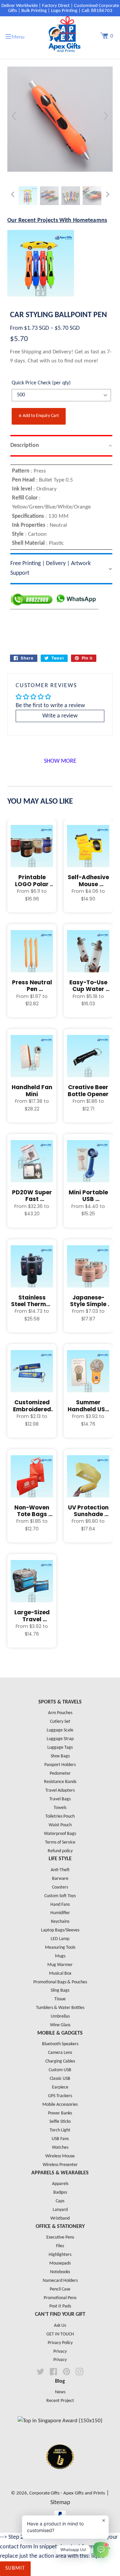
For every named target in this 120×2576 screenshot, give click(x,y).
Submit (15, 2568)
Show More (60, 761)
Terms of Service (60, 1842)
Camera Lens (60, 2053)
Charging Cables (60, 2061)
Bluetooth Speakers (60, 2044)
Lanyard (60, 2210)
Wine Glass (60, 2025)
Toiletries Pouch (60, 1816)
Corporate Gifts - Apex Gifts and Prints (67, 2493)
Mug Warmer (60, 1965)
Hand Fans (60, 1905)
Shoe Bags (60, 1756)
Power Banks (60, 2113)
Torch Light (60, 2130)
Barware (60, 1879)
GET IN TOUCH (60, 2334)
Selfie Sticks (60, 2122)
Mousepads (60, 2263)
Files (60, 2246)
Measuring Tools (60, 1948)
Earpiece (60, 2087)
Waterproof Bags (60, 1834)
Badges (60, 2192)
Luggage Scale (60, 1730)
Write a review (60, 716)
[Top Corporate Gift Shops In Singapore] (60, 2421)
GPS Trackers (60, 2096)
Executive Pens (60, 2237)
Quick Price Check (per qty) (41, 383)
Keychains (60, 1922)
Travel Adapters (60, 1790)
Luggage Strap (60, 1739)
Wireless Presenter (60, 2165)
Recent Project (60, 2401)
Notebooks (60, 2272)
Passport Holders (60, 1765)
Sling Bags (60, 1990)
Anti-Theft (60, 1870)
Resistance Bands (60, 1782)
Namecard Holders (60, 2281)
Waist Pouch (60, 1825)
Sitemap (60, 2503)
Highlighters (60, 2255)
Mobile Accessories (60, 2105)
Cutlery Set (60, 1722)
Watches (60, 2148)
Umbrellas (60, 2016)
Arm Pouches (60, 1713)
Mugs (60, 1956)
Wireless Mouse (60, 2156)
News (60, 2392)
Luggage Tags (60, 1748)
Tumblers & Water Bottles (60, 2008)
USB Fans (60, 2139)
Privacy (60, 2352)
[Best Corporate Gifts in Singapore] (60, 2478)
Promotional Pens (60, 2298)
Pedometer (60, 1774)
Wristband (60, 2218)
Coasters (60, 1887)
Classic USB (60, 2079)
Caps (60, 2201)
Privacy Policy (60, 2343)
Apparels (60, 2184)
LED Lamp (60, 1939)
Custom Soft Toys (60, 1896)
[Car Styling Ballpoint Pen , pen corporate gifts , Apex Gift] (49, 196)
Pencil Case (60, 2289)
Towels (60, 1808)
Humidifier (60, 1913)
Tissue (60, 1999)
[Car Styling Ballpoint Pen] (28, 196)
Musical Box (60, 1974)
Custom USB (60, 2070)
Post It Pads (60, 2306)
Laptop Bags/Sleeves (60, 1930)
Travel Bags (60, 1799)
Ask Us (60, 2326)
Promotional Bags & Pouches (60, 1982)
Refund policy (60, 1851)
